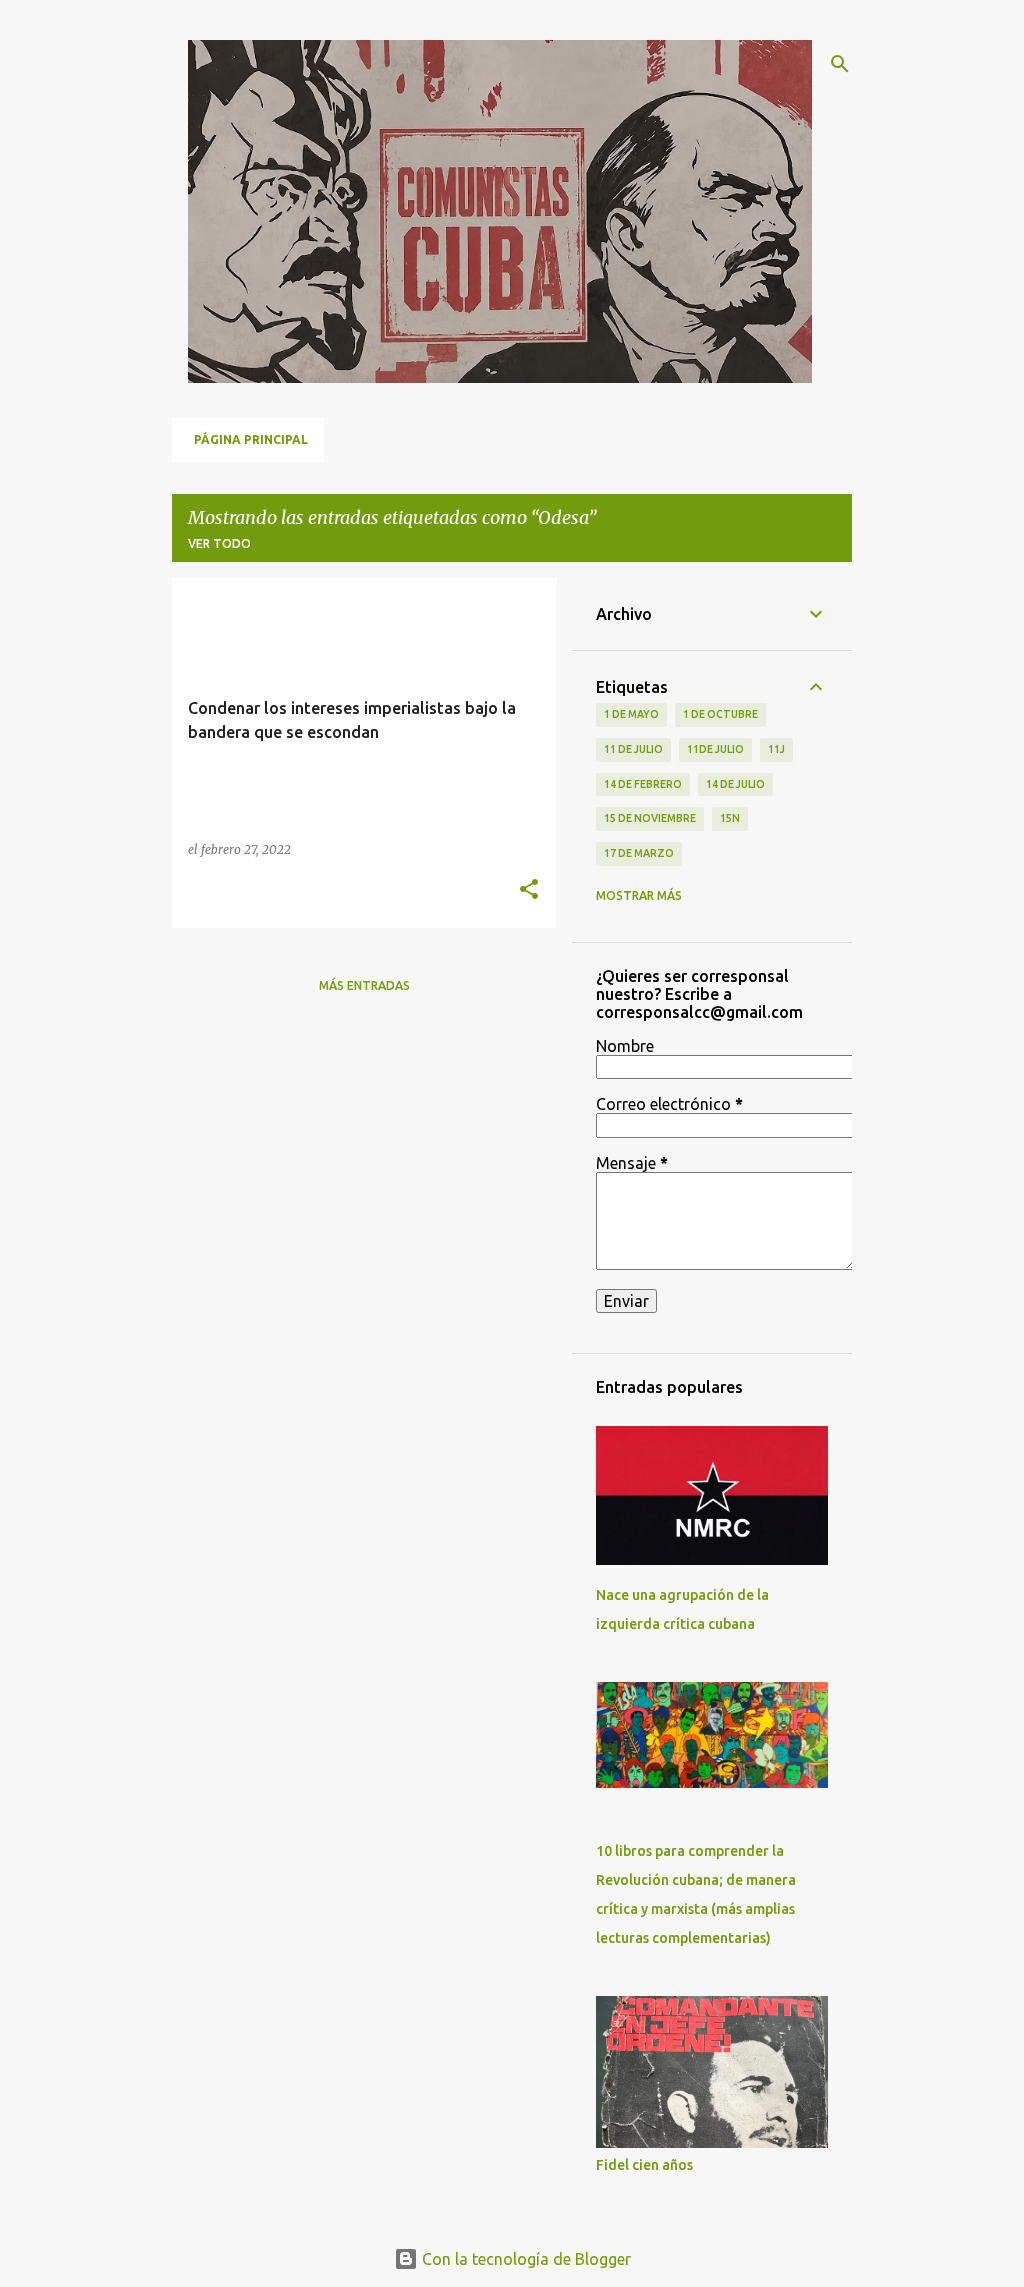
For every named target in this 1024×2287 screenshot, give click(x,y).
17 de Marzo (639, 853)
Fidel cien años (644, 2165)
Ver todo (219, 543)
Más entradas (364, 985)
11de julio (715, 749)
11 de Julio (633, 749)
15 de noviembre (650, 818)
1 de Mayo (631, 714)
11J (776, 749)
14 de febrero (643, 784)
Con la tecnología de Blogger (524, 2259)
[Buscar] (840, 64)
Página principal (251, 439)
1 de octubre (720, 714)
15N (730, 818)
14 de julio (735, 784)
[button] (529, 890)
